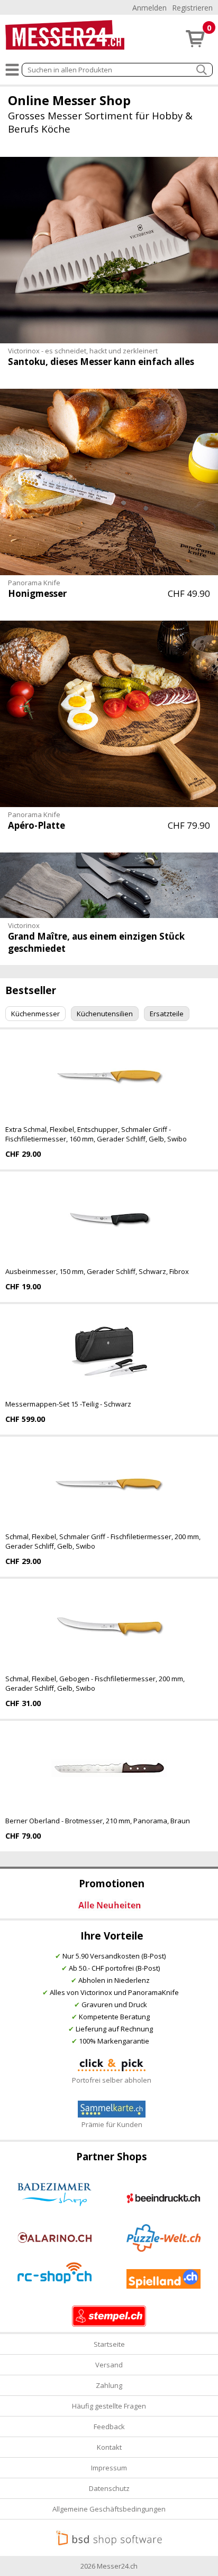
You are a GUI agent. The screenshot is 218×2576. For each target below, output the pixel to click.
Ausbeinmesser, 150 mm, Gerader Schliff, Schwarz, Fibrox (97, 1271)
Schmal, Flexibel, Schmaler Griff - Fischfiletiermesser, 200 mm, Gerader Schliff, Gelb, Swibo (103, 1541)
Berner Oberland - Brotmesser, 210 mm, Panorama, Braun (98, 1821)
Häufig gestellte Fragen (109, 2406)
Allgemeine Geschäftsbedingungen (109, 2509)
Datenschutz (109, 2488)
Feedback (109, 2427)
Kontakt (109, 2447)
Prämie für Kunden (112, 2124)
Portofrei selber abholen (112, 2080)
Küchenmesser (35, 1014)
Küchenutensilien (105, 1014)
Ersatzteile (167, 1014)
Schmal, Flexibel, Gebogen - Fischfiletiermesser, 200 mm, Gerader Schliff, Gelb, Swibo (95, 1683)
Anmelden (149, 8)
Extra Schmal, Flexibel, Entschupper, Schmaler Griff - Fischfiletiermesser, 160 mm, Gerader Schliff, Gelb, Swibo (96, 1134)
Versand (109, 2365)
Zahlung (109, 2385)
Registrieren (192, 8)
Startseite (109, 2344)
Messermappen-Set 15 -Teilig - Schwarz (68, 1404)
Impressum (109, 2468)
